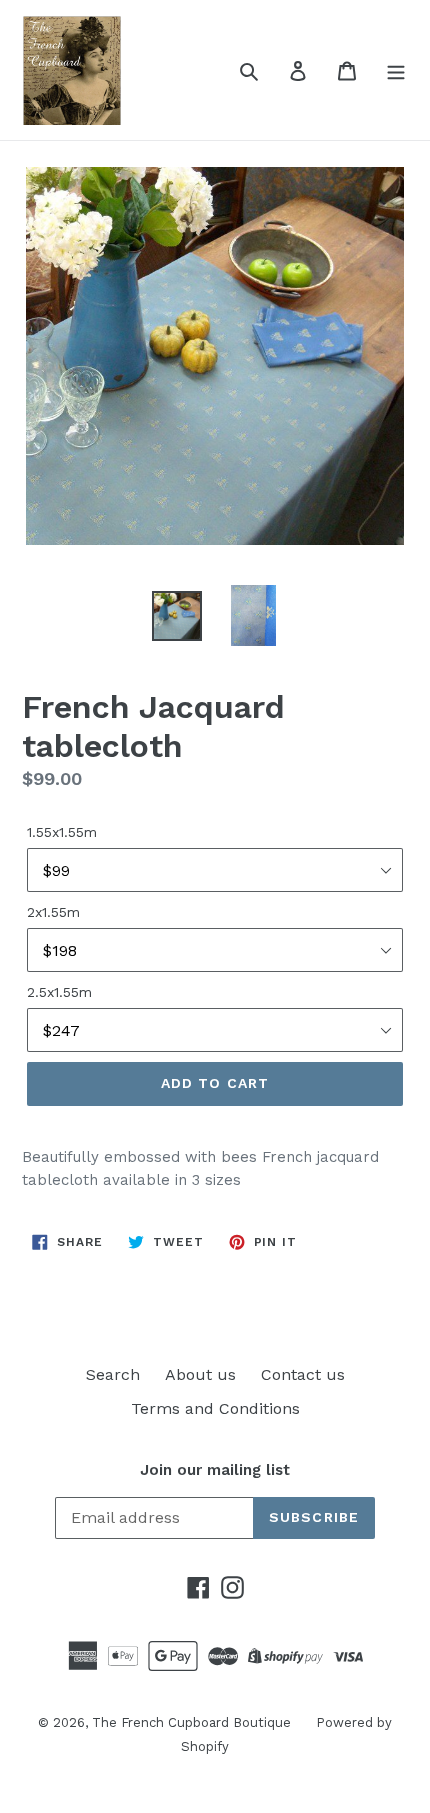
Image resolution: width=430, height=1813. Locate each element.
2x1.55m (53, 912)
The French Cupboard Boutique (191, 1722)
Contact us (303, 1374)
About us (200, 1374)
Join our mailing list (215, 1470)
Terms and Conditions (215, 1408)
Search (113, 1374)
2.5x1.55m (59, 992)
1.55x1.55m (62, 832)
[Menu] (396, 70)
